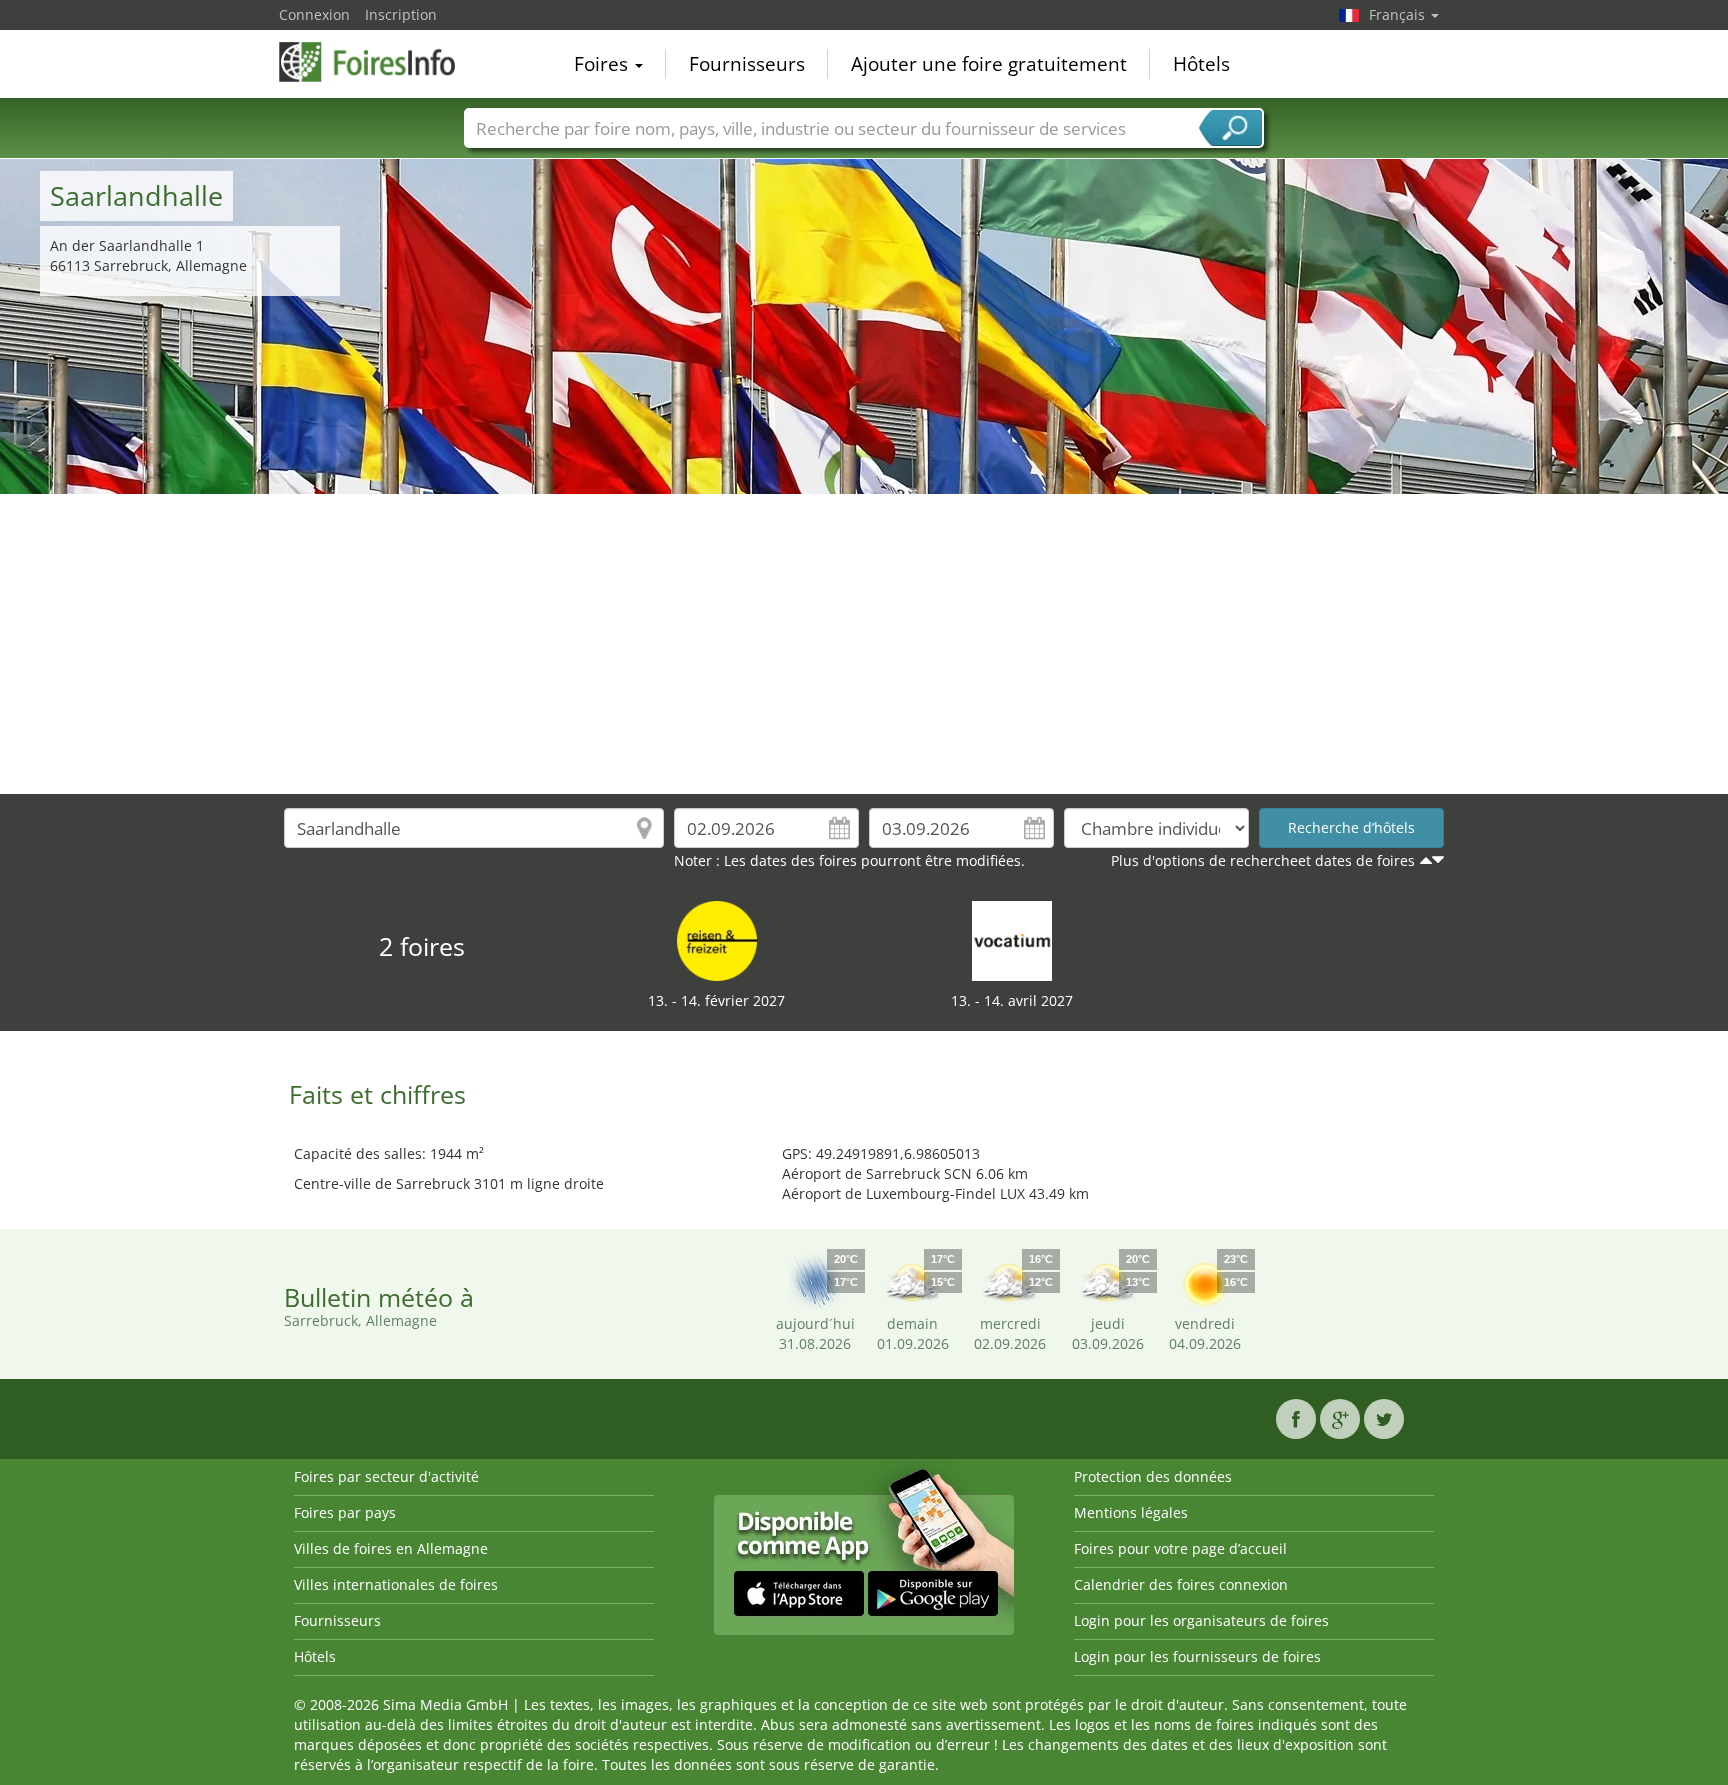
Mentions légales (1131, 1512)
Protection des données (1153, 1476)
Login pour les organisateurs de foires (1201, 1620)
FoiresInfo (379, 62)
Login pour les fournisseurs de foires (1197, 1656)
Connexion (314, 14)
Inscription (401, 14)
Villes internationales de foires (396, 1584)
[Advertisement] (864, 644)
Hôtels (1201, 64)
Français (1399, 14)
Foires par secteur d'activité (386, 1476)
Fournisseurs (747, 64)
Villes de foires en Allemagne (391, 1548)
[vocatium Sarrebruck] (1012, 939)
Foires (603, 64)
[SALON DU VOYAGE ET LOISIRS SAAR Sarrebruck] (717, 939)
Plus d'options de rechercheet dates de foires (1263, 860)
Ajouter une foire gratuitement (989, 64)
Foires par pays (345, 1512)
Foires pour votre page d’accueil (1180, 1548)
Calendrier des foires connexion (1181, 1584)
